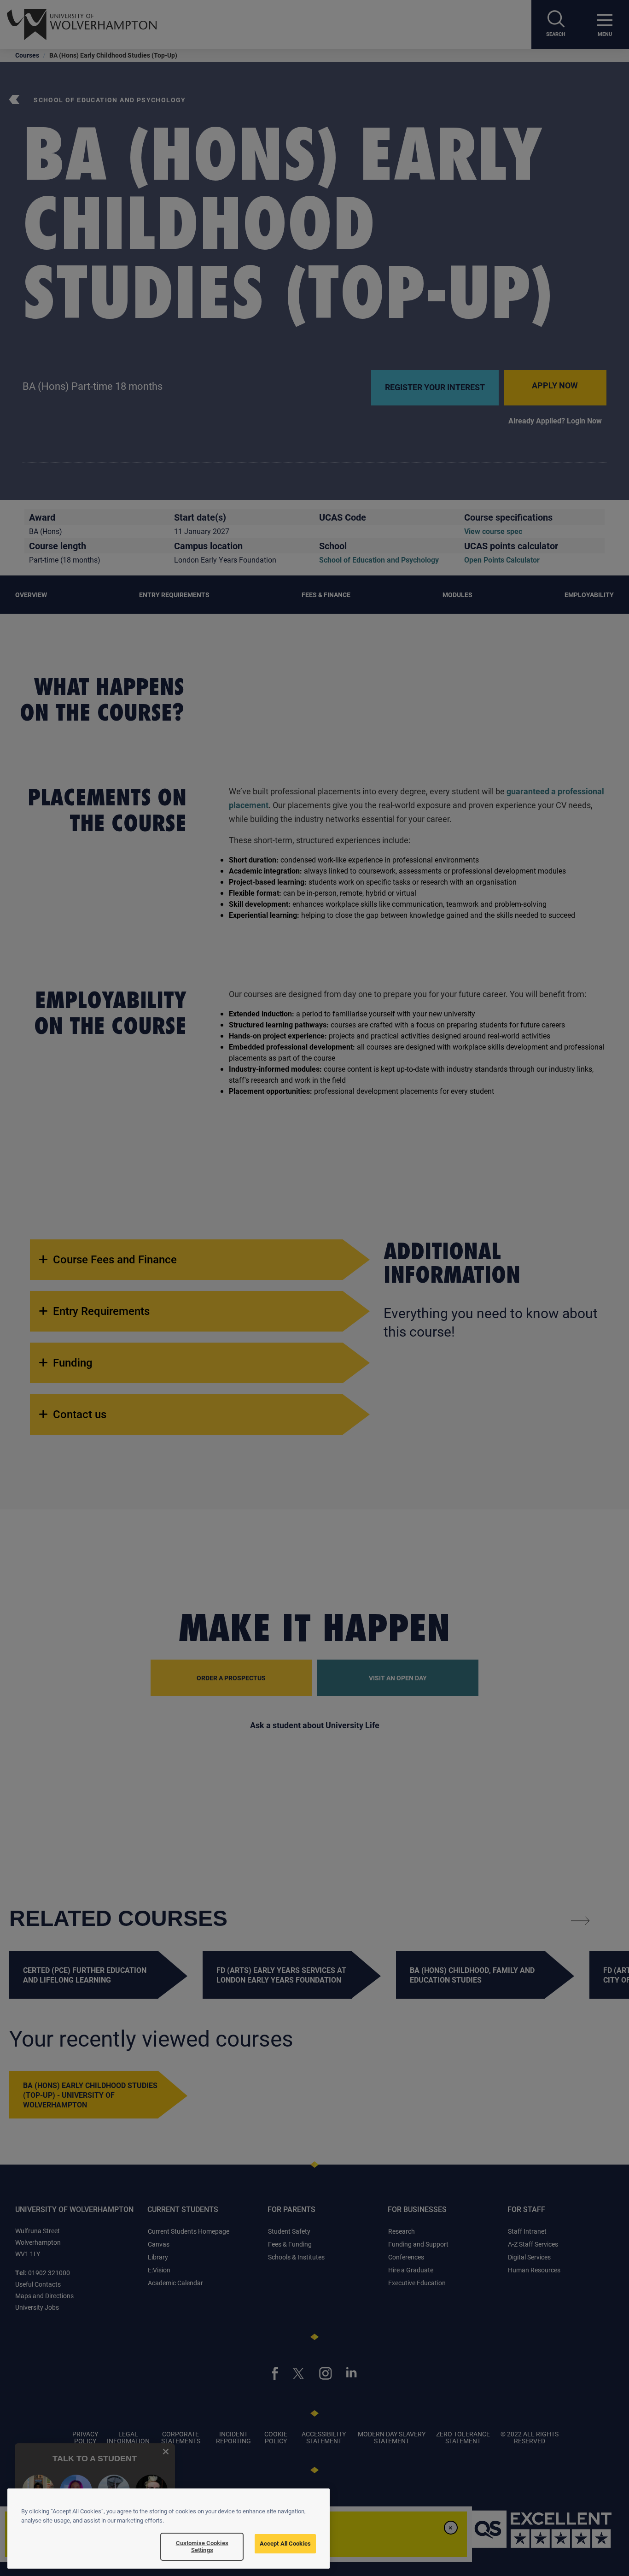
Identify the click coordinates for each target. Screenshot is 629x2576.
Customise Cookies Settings (202, 2547)
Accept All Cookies (285, 2543)
